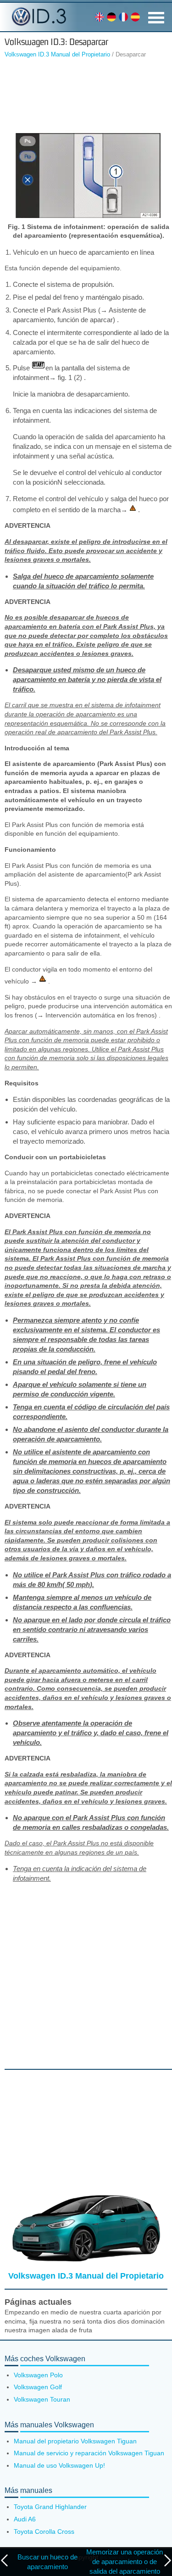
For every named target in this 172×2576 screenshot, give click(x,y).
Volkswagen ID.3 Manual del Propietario (57, 54)
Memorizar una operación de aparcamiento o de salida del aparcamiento (125, 2562)
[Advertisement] (86, 95)
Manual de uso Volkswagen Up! (59, 2465)
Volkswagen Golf (38, 2387)
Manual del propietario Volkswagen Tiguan (75, 2441)
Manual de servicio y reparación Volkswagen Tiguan (89, 2453)
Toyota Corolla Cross (44, 2531)
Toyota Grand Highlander (50, 2507)
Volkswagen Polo (38, 2375)
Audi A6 (25, 2519)
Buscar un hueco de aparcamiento (47, 2562)
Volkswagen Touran (42, 2399)
